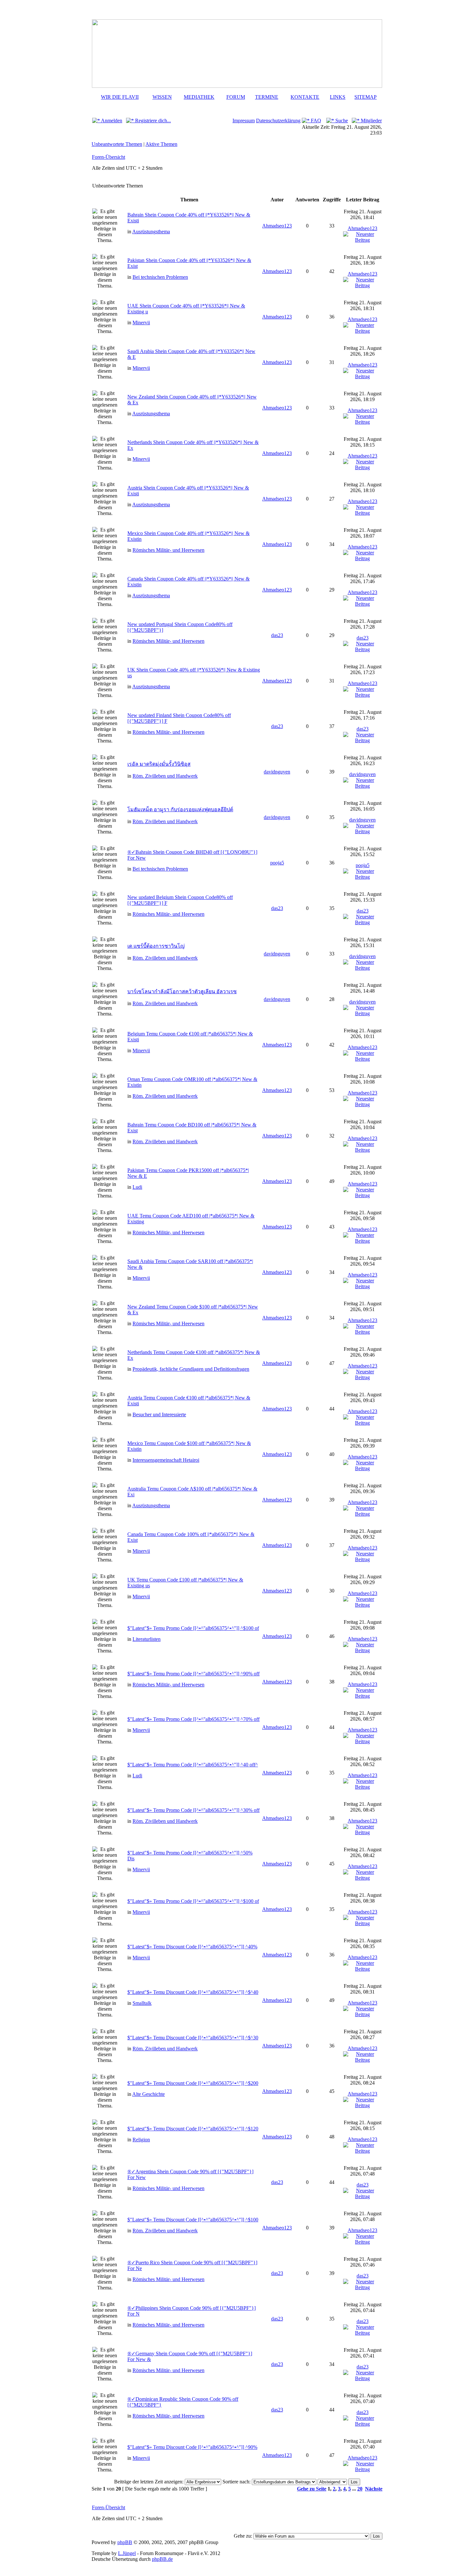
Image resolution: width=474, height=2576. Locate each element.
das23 (277, 635)
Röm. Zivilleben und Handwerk (165, 776)
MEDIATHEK (199, 97)
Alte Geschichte (148, 2094)
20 (360, 2489)
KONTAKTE (305, 97)
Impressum (244, 121)
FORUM (236, 97)
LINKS (338, 97)
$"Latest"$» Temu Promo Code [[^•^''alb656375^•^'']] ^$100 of (193, 1628)
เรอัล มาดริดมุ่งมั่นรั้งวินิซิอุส (159, 764)
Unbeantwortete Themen (117, 144)
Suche (341, 121)
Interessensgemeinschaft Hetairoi (166, 1460)
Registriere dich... (152, 121)
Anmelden (111, 121)
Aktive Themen (161, 144)
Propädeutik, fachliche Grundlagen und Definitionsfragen (191, 1369)
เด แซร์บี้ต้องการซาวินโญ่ (156, 946)
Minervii (141, 323)
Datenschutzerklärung (278, 121)
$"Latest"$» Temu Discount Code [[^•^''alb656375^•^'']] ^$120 (193, 2129)
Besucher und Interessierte (159, 1414)
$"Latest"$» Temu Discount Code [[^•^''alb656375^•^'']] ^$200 (193, 2083)
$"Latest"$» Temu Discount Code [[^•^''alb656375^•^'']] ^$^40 (193, 1992)
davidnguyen (277, 772)
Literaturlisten (147, 1639)
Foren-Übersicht (109, 157)
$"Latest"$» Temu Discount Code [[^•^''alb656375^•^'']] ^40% (192, 1947)
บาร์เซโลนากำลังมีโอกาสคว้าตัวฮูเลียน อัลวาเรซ (182, 991)
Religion (141, 2140)
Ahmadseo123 (277, 226)
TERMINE (267, 97)
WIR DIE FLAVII (120, 97)
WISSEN (162, 97)
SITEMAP (365, 97)
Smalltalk (142, 2003)
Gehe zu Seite (312, 2489)
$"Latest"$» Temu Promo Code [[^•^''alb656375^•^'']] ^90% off (193, 1674)
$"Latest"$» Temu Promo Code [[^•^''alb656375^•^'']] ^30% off (193, 1810)
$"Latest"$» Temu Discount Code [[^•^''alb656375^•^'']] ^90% (192, 2447)
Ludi (137, 1187)
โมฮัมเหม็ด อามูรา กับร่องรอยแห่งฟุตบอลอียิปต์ (180, 809)
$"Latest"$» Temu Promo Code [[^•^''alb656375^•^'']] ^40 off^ (193, 1765)
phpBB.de (162, 2559)
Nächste (374, 2489)
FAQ (315, 121)
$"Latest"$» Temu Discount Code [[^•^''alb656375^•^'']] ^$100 (193, 2220)
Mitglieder (371, 121)
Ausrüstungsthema (151, 232)
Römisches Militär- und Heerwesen (168, 550)
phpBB (125, 2542)
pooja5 (277, 863)
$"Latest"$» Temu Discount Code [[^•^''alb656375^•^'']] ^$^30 (193, 2038)
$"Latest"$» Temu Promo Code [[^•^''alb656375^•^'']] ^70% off (193, 1719)
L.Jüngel (127, 2553)
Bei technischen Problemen (160, 277)
